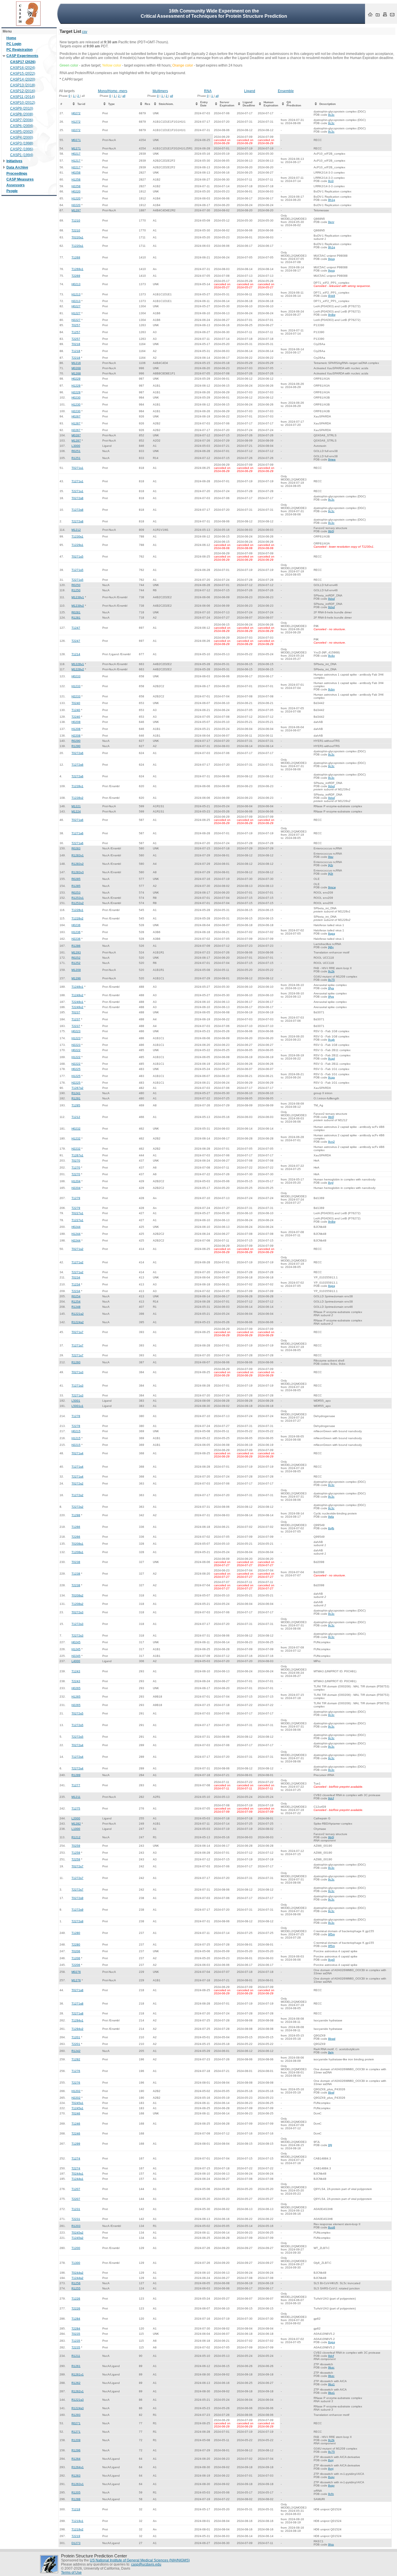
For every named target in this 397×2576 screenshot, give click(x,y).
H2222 (76, 1064)
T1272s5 (77, 1725)
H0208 (76, 722)
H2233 (76, 696)
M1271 (76, 148)
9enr (331, 222)
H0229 (76, 379)
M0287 (76, 435)
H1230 (76, 404)
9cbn (331, 689)
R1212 (76, 1837)
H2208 (76, 736)
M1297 (76, 210)
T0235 (76, 2334)
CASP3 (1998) (22, 143)
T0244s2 (77, 2273)
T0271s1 (77, 468)
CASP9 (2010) (22, 108)
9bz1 (331, 2384)
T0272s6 (77, 753)
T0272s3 (77, 1612)
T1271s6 (77, 833)
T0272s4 (77, 1745)
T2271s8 (77, 2013)
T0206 (76, 1951)
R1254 (76, 1302)
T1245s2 (77, 2238)
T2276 (76, 2083)
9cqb (331, 1040)
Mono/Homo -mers (113, 91)
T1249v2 (77, 995)
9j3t (331, 874)
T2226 (76, 2308)
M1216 (76, 363)
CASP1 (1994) (22, 155)
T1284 (76, 2319)
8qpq (332, 934)
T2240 (76, 717)
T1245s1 (77, 2108)
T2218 (76, 358)
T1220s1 (77, 246)
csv (85, 32)
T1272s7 (77, 1878)
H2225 (76, 1083)
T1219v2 (77, 2529)
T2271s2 (77, 1272)
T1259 (76, 1853)
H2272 (76, 130)
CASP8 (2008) (22, 114)
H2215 (76, 1445)
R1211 (76, 2356)
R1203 (76, 2226)
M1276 (76, 1980)
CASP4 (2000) (22, 137)
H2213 (76, 301)
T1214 (76, 654)
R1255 (76, 2288)
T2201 (76, 2044)
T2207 (76, 2199)
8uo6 (332, 2227)
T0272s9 (77, 1898)
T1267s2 (77, 1088)
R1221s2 (78, 1314)
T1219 (76, 2509)
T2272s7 (77, 1890)
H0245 (76, 1642)
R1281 (76, 618)
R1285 (76, 886)
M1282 (76, 1824)
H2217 (76, 167)
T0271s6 (77, 820)
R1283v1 (78, 855)
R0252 (76, 958)
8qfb (331, 1528)
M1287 (76, 441)
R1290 (76, 746)
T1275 (76, 1808)
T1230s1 (77, 536)
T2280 (76, 1944)
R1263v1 (78, 2484)
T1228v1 (77, 910)
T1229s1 (77, 545)
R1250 (76, 590)
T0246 (76, 2113)
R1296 (76, 2450)
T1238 (76, 1574)
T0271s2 (77, 1249)
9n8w (332, 315)
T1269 (76, 257)
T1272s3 (77, 1624)
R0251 (76, 451)
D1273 (76, 2543)
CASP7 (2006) (22, 120)
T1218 (76, 351)
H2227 (76, 320)
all (124, 96)
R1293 (76, 2415)
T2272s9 (77, 1921)
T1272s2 (77, 1495)
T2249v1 (77, 1002)
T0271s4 (77, 1453)
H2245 (76, 1656)
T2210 (76, 230)
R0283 (76, 848)
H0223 (76, 1031)
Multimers (160, 91)
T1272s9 (77, 1910)
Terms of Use (71, 2573)
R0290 (76, 741)
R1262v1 (78, 2391)
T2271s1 (77, 491)
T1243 (76, 1671)
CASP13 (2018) (23, 85)
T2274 (76, 2168)
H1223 (76, 1038)
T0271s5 (77, 557)
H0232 (76, 1129)
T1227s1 (77, 1220)
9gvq (331, 259)
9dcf (331, 1798)
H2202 (76, 2098)
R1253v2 (78, 903)
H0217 (76, 154)
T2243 (76, 1681)
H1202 (76, 2091)
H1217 (76, 161)
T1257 (76, 332)
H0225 (76, 1069)
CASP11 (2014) (23, 97)
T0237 (76, 1012)
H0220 (76, 191)
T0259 (76, 1846)
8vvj (331, 2460)
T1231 (76, 2209)
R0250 (76, 585)
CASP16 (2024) (23, 68)
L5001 (76, 1401)
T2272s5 (77, 1737)
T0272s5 (77, 1713)
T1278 (76, 1416)
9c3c (331, 115)
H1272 (76, 122)
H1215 (76, 1438)
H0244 (76, 1227)
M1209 (76, 970)
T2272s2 (77, 1507)
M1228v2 (78, 669)
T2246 (76, 2133)
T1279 (76, 1198)
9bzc (331, 2367)
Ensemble (286, 91)
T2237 (76, 1026)
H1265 (76, 1697)
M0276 (76, 1972)
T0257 (76, 325)
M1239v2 (78, 606)
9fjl (330, 2145)
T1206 (76, 1958)
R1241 (76, 1093)
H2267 (76, 430)
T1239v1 (77, 786)
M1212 (76, 530)
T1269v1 (77, 269)
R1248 (76, 1307)
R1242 (76, 2051)
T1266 (76, 1527)
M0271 (76, 140)
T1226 (76, 2299)
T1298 (76, 1515)
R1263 (76, 2476)
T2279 (76, 1208)
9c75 (331, 980)
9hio (331, 2544)
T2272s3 (77, 1636)
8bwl (331, 2092)
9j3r (331, 865)
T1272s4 (77, 1757)
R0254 (76, 1296)
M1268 (76, 373)
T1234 (76, 1284)
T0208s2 (77, 1595)
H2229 (76, 392)
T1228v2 (77, 918)
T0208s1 (77, 1544)
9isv (331, 857)
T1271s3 (77, 1386)
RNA (208, 91)
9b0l (331, 531)
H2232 (76, 1149)
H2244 (76, 1240)
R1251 (76, 458)
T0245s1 (77, 2103)
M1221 (76, 806)
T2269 (76, 276)
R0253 (76, 893)
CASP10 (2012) (23, 103)
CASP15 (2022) (23, 74)
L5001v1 (77, 1406)
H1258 (76, 179)
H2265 (76, 1705)
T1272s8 (77, 510)
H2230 (76, 411)
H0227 (76, 306)
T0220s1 (77, 237)
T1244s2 (77, 2278)
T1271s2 (77, 1262)
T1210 (76, 220)
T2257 (76, 339)
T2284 (76, 2328)
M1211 (76, 1797)
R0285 (76, 879)
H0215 (76, 1431)
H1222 (76, 1057)
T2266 (76, 1537)
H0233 (76, 676)
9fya (331, 988)
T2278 (76, 1426)
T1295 (76, 1105)
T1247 (76, 628)
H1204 (76, 1181)
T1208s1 (77, 1552)
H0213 (76, 284)
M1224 (76, 811)
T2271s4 (77, 1477)
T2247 (76, 641)
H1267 (76, 423)
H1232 (76, 1138)
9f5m (331, 1934)
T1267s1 (77, 1155)
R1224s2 (78, 1322)
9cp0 (331, 1960)
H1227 (76, 313)
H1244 (76, 1234)
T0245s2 (77, 2233)
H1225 (76, 1076)
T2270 (76, 1174)
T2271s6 (77, 843)
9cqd (331, 1059)
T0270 (76, 1161)
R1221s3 (78, 2400)
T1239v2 (77, 798)
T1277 (76, 1785)
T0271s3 (77, 1372)
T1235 (76, 2341)
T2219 (76, 2536)
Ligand (250, 91)
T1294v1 (77, 2020)
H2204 (76, 1188)
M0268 (76, 368)
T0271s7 (77, 1332)
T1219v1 (77, 2521)
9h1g (332, 200)
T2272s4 (77, 1768)
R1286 (76, 946)
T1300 (76, 2263)
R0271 (76, 2423)
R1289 (76, 1775)
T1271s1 (77, 481)
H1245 (76, 1649)
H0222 (76, 1050)
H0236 (76, 925)
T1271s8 (77, 2004)
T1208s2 (77, 1604)
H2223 (76, 1045)
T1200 (76, 2248)
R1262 (76, 2383)
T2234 (76, 1291)
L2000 (76, 1818)
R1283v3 (78, 872)
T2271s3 (77, 1395)
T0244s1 (77, 2174)
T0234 (76, 1277)
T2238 (76, 1585)
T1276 (76, 2071)
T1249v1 (77, 987)
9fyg (331, 997)
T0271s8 (77, 1990)
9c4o (331, 656)
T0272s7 (77, 1866)
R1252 (76, 963)
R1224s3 (78, 2408)
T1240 (76, 710)
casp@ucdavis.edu (146, 2564)
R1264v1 (78, 2467)
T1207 (76, 2189)
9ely (331, 2052)
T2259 (76, 1859)
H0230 (76, 398)
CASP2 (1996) (22, 149)
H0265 (76, 1688)
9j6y (331, 947)
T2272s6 (77, 776)
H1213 (76, 294)
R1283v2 (78, 864)
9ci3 (331, 181)
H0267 (76, 416)
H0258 (76, 173)
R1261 (76, 2366)
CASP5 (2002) (22, 132)
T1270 (76, 1168)
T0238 (76, 1562)
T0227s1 (77, 1213)
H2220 (76, 205)
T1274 (76, 2158)
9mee (332, 459)
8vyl (331, 1183)
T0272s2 (77, 1483)
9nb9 (332, 296)
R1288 (76, 2499)
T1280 (76, 1933)
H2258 (76, 186)
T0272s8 (77, 498)
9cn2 (331, 1142)
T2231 (76, 2219)
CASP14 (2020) (23, 79)
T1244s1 (77, 2179)
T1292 (76, 2059)
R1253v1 (78, 898)
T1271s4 (77, 1467)
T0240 (76, 703)
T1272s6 (77, 765)
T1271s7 (77, 1345)
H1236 (76, 932)
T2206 (76, 1965)
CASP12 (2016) (23, 91)
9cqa (331, 1077)
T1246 (76, 2124)
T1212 (76, 1117)
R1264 (76, 2459)
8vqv (331, 2477)
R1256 (76, 2283)
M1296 (76, 978)
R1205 (76, 2492)
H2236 (76, 939)
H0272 (76, 113)
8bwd (332, 2039)
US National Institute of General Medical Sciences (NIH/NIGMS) (140, 2560)
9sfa (331, 1517)
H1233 (76, 686)
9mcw (332, 887)
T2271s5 (77, 580)
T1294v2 (77, 2029)
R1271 (76, 2432)
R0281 (76, 612)
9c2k (331, 971)
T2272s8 (77, 521)
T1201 (76, 2037)
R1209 (76, 2440)
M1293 (76, 952)
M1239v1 (78, 597)
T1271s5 (77, 570)
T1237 (76, 1019)
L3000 (76, 446)
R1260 (76, 1362)
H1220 (76, 198)
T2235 (76, 2347)
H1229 (76, 386)
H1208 (76, 729)
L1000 (76, 1829)
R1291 (76, 1098)
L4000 (76, 1661)
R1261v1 (78, 2374)
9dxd (331, 599)
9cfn (331, 2494)
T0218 (76, 344)
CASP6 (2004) (22, 126)
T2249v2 (77, 1007)
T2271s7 (77, 1355)
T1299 (76, 2144)
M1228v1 (78, 664)
